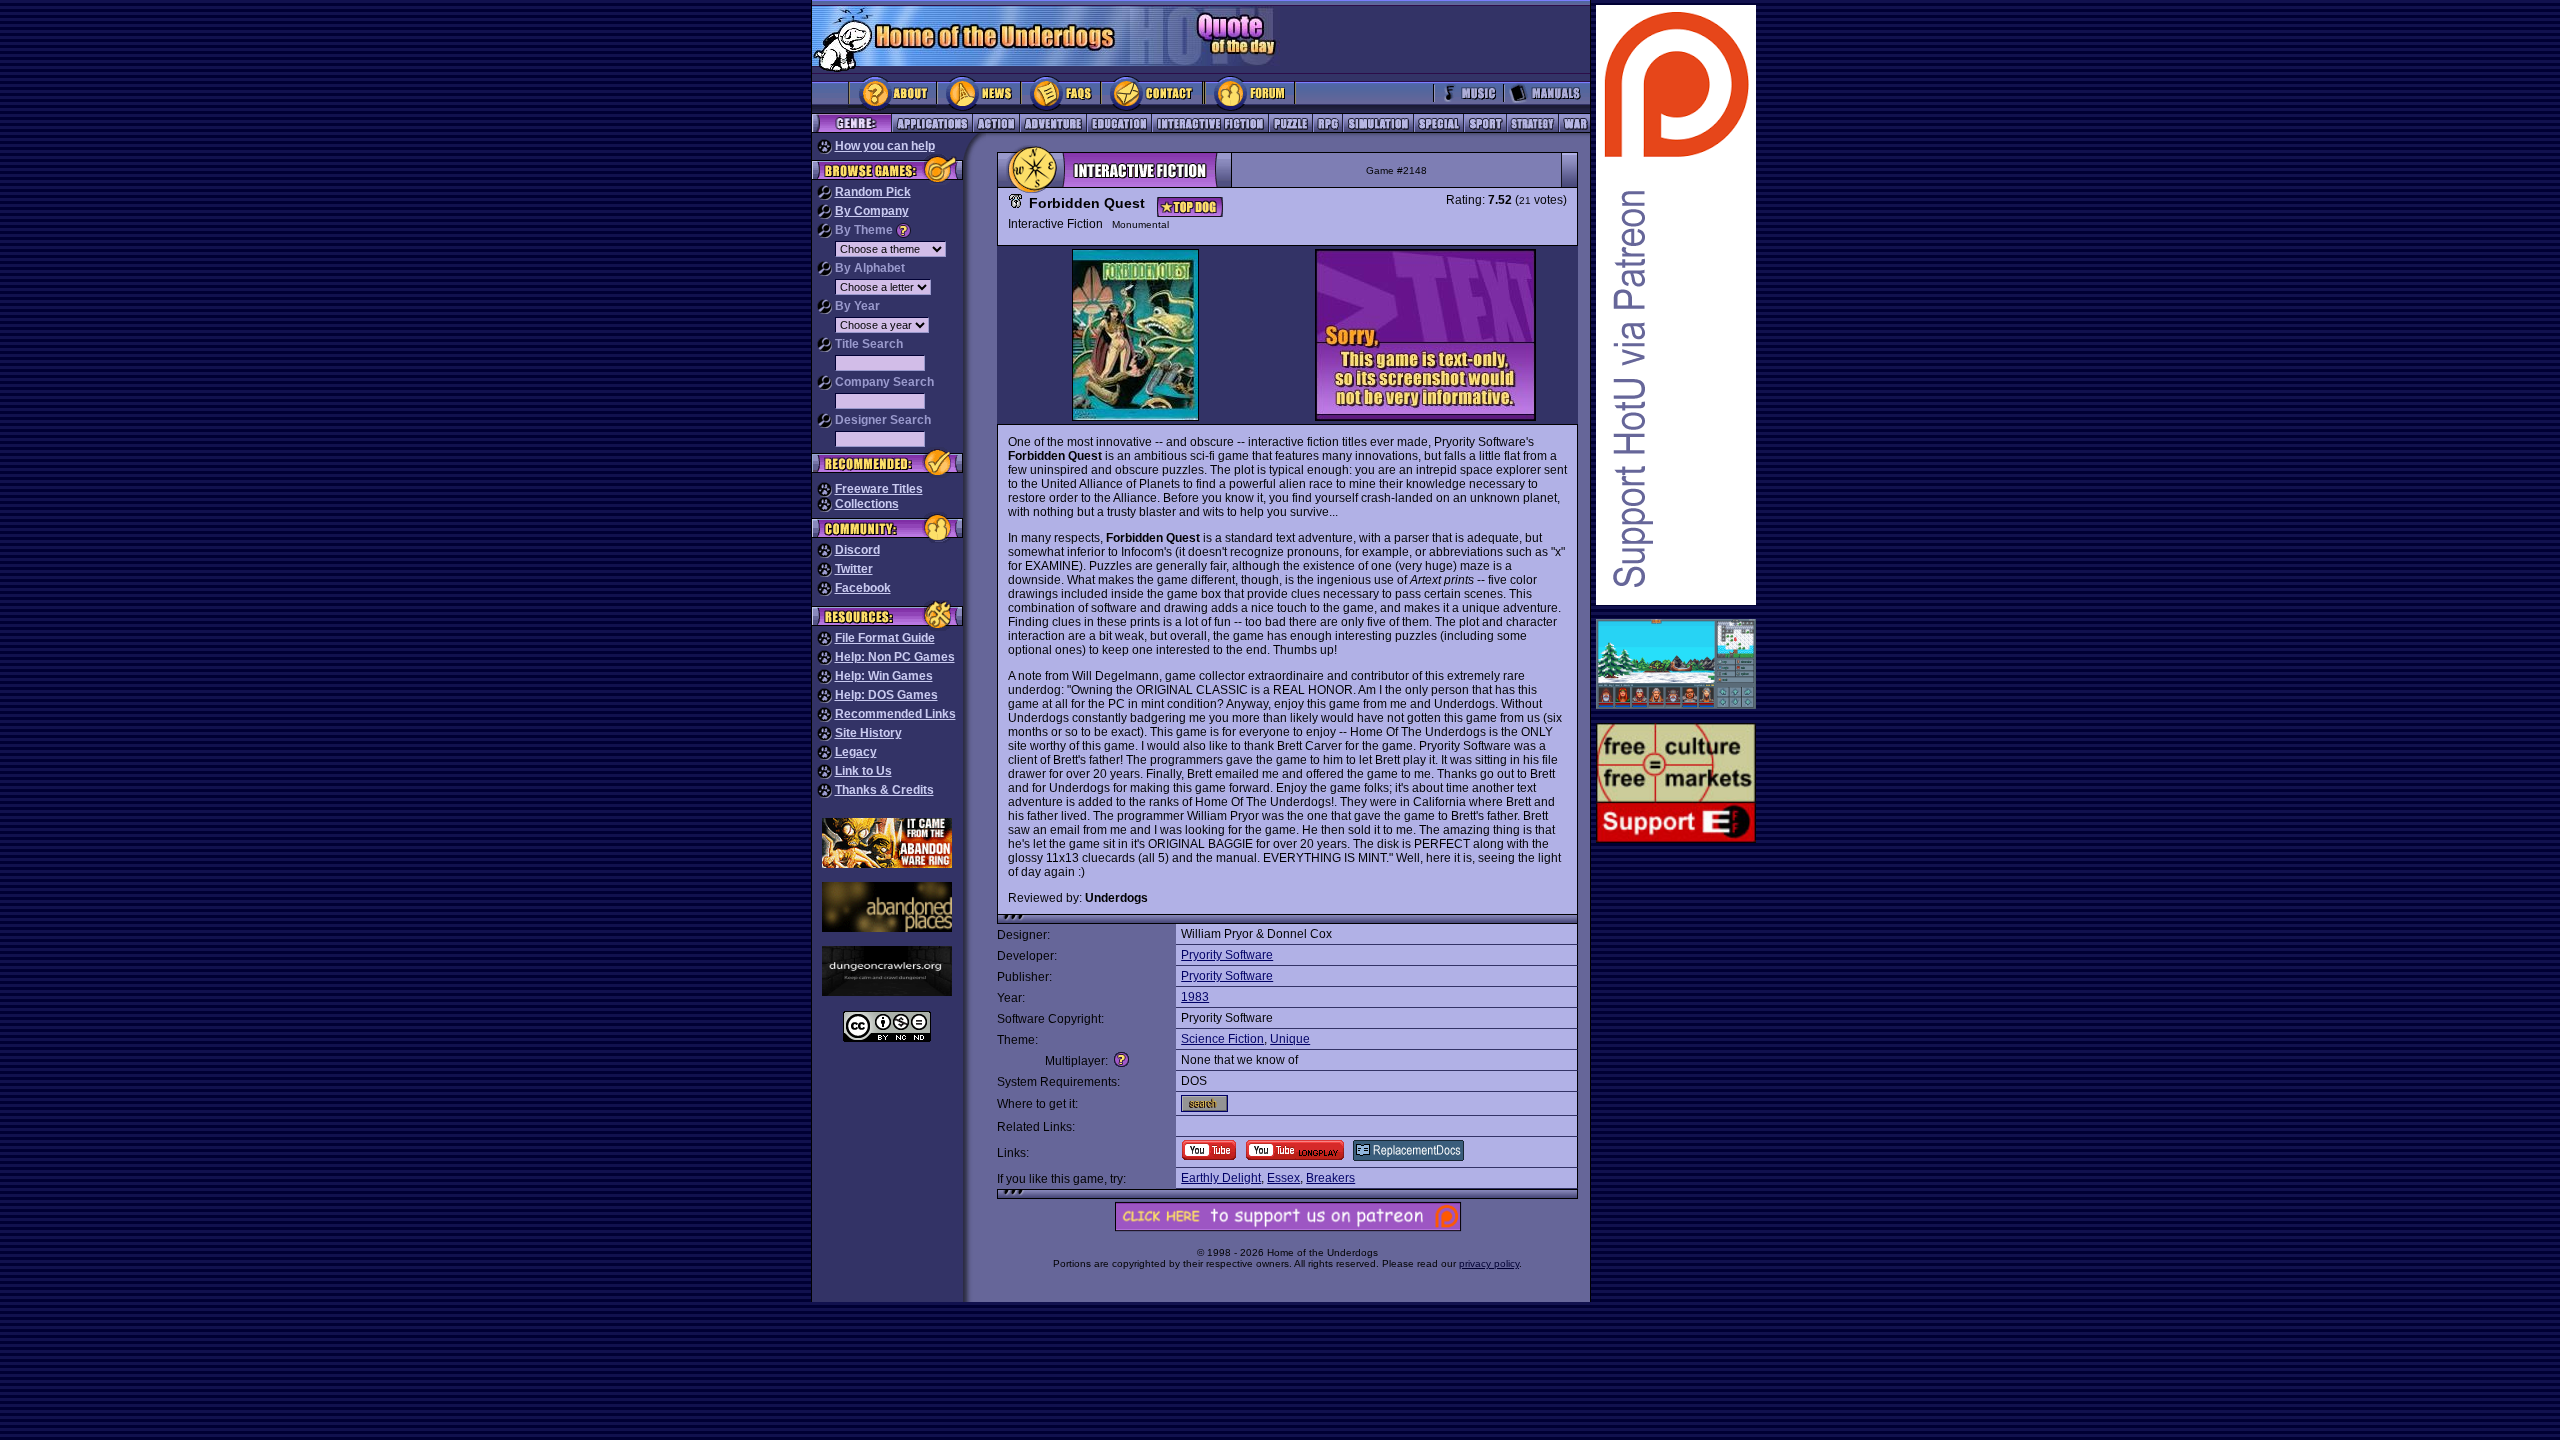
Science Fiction (1222, 1039)
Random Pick (873, 192)
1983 (1195, 997)
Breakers (1330, 1178)
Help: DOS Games (886, 695)
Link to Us (863, 771)
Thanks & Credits (884, 790)
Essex (1283, 1178)
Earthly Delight (1221, 1178)
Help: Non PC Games (895, 657)
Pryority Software (1227, 955)
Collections (867, 504)
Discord (857, 550)
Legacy (856, 752)
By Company (872, 211)
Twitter (854, 569)
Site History (868, 733)
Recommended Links (895, 714)
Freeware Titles (879, 489)
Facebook (863, 588)
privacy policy (1489, 1263)
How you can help (885, 146)
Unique (1290, 1039)
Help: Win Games (884, 676)
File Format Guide (885, 638)
